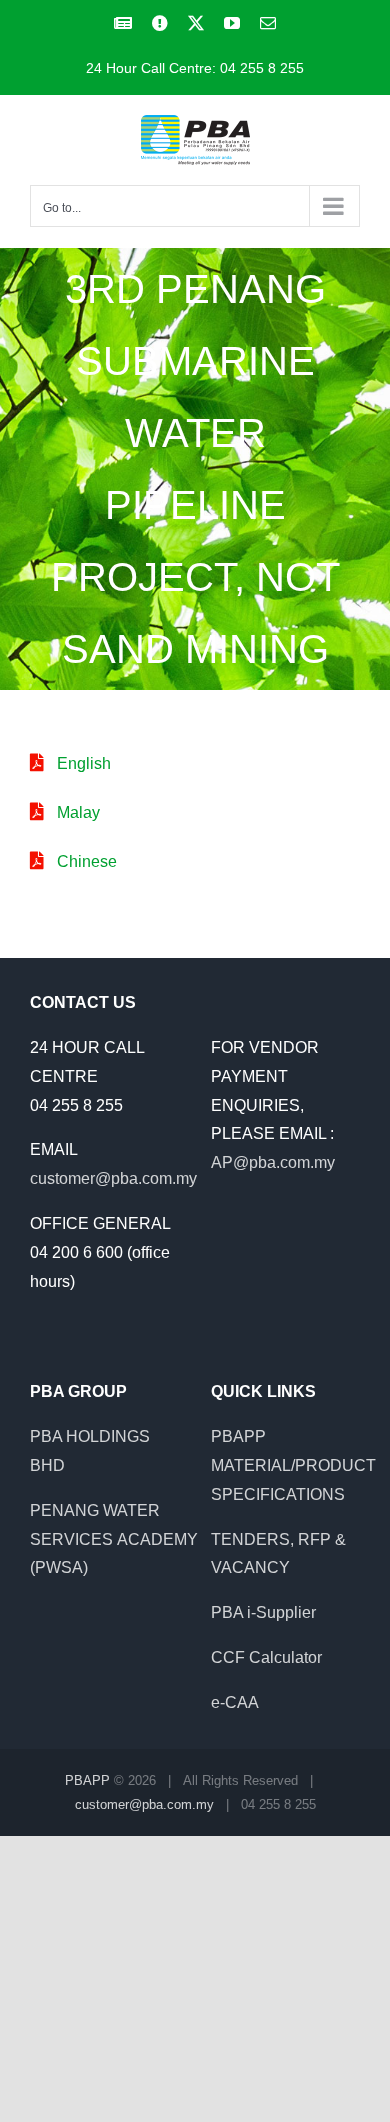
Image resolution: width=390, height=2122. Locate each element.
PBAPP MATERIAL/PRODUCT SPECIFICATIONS (293, 1465)
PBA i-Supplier (263, 1612)
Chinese (87, 861)
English (84, 763)
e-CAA (235, 1702)
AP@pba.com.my (273, 1162)
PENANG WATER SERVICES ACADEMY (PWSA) (114, 1539)
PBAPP (87, 1780)
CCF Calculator (266, 1657)
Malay (78, 812)
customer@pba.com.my (113, 1178)
